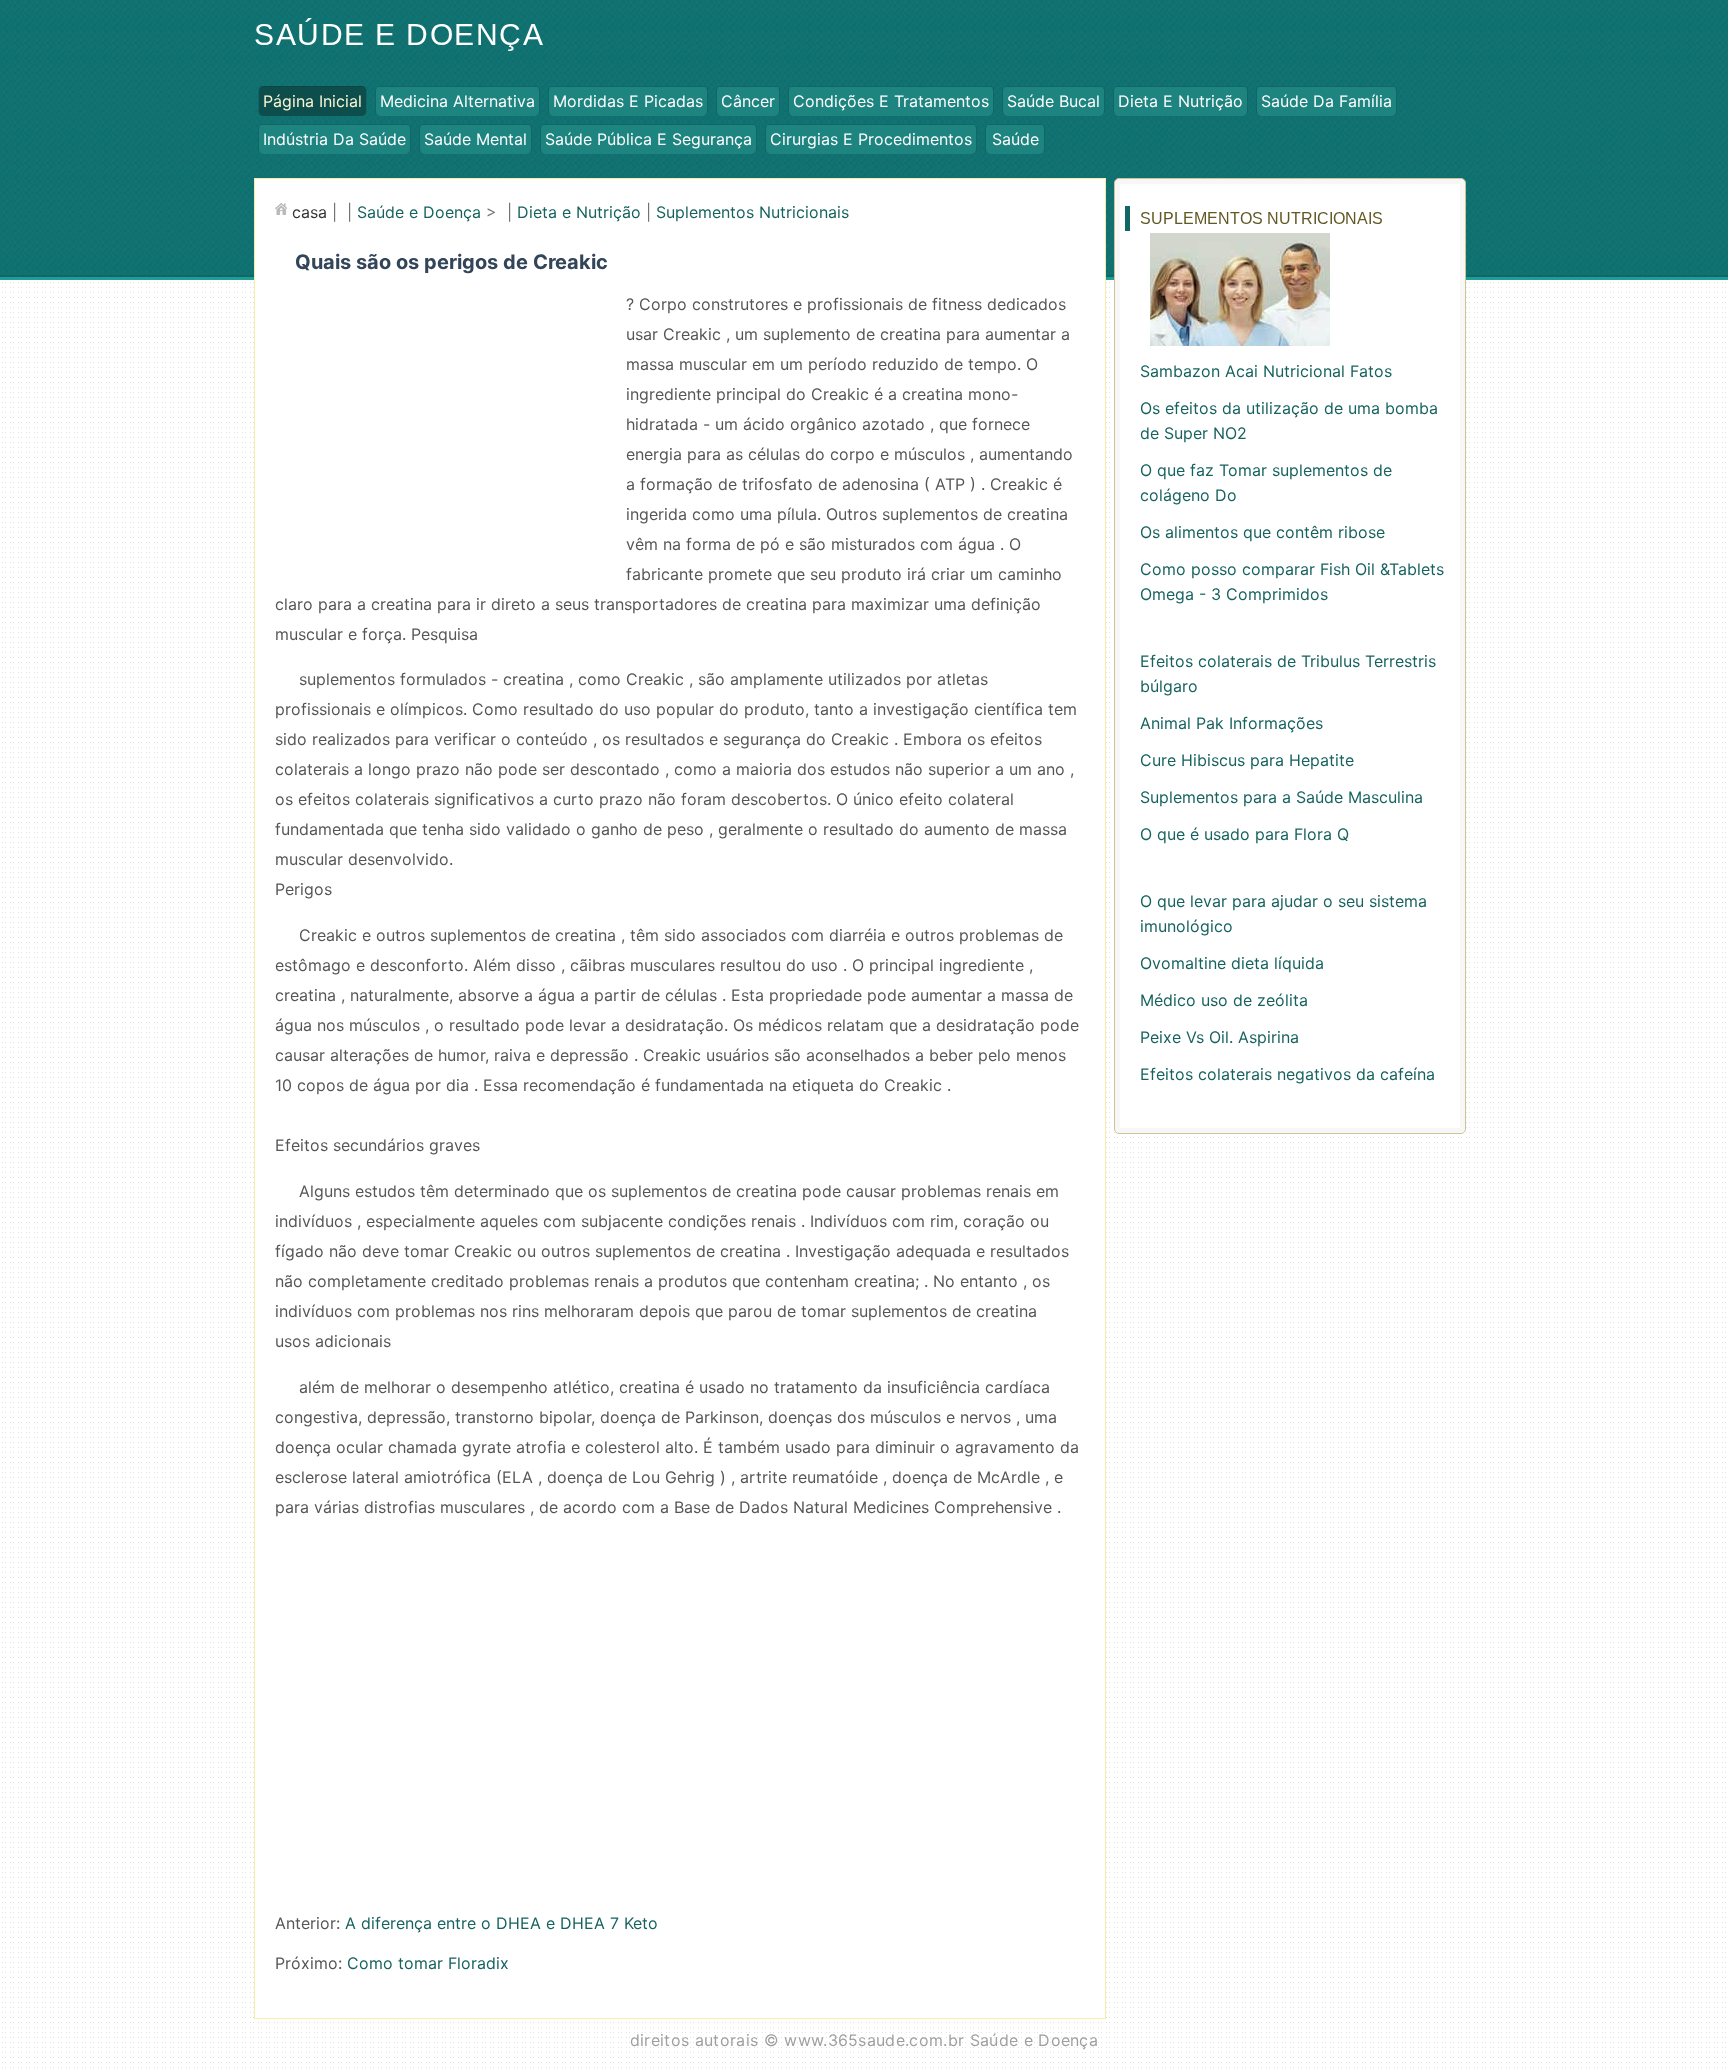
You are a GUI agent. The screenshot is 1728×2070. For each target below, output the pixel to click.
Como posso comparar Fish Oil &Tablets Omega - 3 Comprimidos (1292, 581)
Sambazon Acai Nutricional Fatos (1266, 371)
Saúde (1015, 139)
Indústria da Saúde (334, 139)
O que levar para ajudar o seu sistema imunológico (1283, 913)
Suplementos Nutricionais (752, 212)
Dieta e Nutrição (1180, 101)
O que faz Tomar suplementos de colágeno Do (1266, 482)
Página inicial (312, 101)
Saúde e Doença (399, 34)
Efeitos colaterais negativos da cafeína (1287, 1074)
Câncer (748, 101)
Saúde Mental (475, 139)
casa (309, 212)
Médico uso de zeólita (1224, 1000)
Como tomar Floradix (428, 1963)
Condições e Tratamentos (891, 101)
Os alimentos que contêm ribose (1262, 532)
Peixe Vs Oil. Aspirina (1219, 1037)
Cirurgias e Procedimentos (871, 139)
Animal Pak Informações (1231, 723)
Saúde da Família (1326, 101)
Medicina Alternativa (457, 101)
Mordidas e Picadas (628, 101)
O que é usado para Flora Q (1244, 834)
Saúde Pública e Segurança (648, 139)
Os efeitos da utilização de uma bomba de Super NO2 (1289, 420)
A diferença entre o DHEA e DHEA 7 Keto (501, 1923)
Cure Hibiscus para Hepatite (1247, 760)
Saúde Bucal (1053, 101)
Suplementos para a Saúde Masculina (1281, 797)
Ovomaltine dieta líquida (1232, 963)
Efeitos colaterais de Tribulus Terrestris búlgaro (1288, 673)
